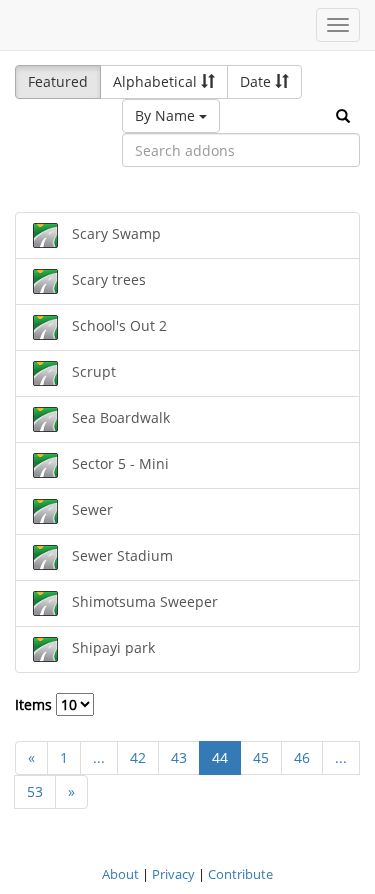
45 (261, 757)
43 (179, 757)
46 (302, 757)
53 (35, 791)
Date (257, 81)
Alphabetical (157, 81)
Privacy (173, 874)
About (120, 874)
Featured (58, 81)
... (99, 757)
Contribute (240, 874)
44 (220, 757)
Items (35, 704)
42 (138, 757)
